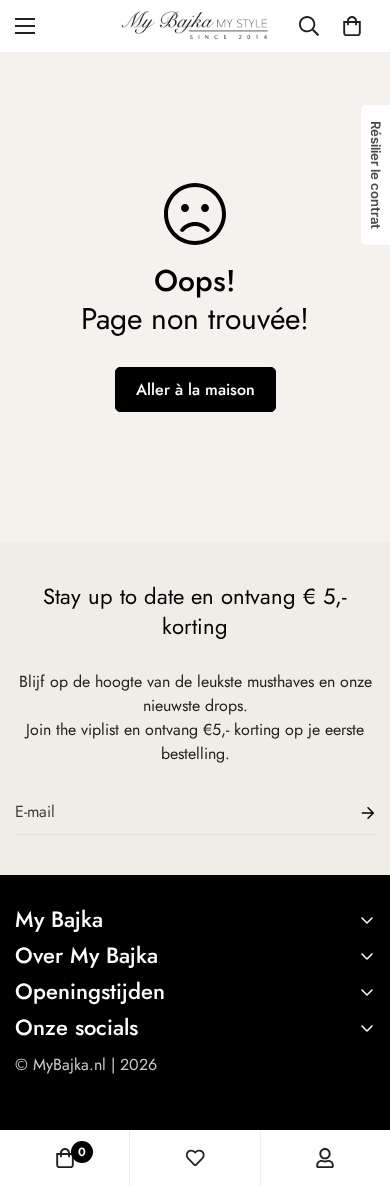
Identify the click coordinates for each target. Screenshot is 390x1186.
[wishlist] (195, 1158)
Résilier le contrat (376, 175)
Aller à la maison (195, 389)
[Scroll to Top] (354, 1080)
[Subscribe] (352, 812)
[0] (352, 26)
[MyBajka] (195, 26)
